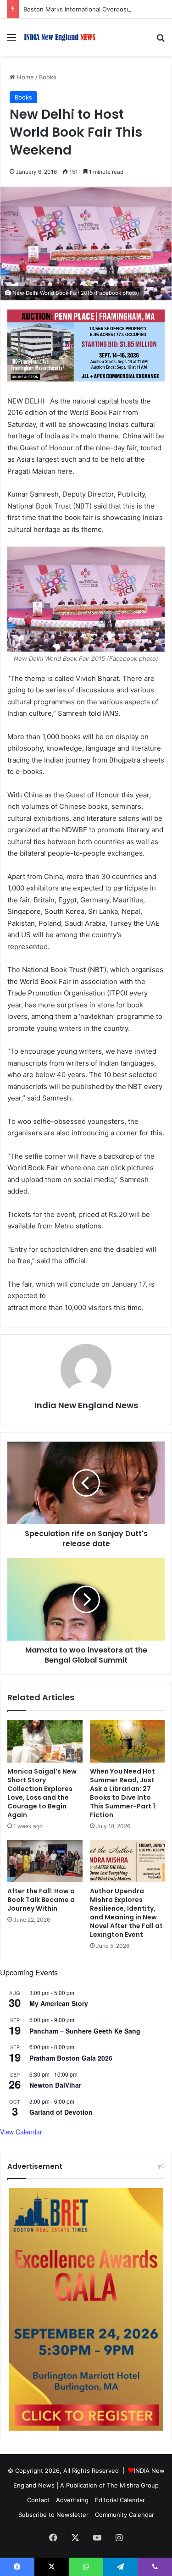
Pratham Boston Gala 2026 (71, 2058)
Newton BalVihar (55, 2085)
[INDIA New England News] (60, 37)
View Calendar (21, 2132)
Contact (38, 2500)
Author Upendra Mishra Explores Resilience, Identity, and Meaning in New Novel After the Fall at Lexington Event (126, 1913)
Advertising (72, 2500)
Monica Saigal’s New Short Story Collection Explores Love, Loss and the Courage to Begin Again (42, 1793)
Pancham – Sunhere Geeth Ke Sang (85, 2031)
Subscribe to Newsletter (53, 2515)
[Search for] (161, 41)
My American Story (59, 2003)
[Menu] (11, 41)
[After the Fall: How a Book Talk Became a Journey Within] (45, 1861)
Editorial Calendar (120, 2500)
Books (48, 77)
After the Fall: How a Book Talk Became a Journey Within (41, 1900)
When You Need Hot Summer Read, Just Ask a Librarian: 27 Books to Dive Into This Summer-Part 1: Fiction (123, 1793)
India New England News (86, 1405)
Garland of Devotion (61, 2112)
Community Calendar (125, 2515)
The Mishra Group (133, 2485)
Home (25, 77)
